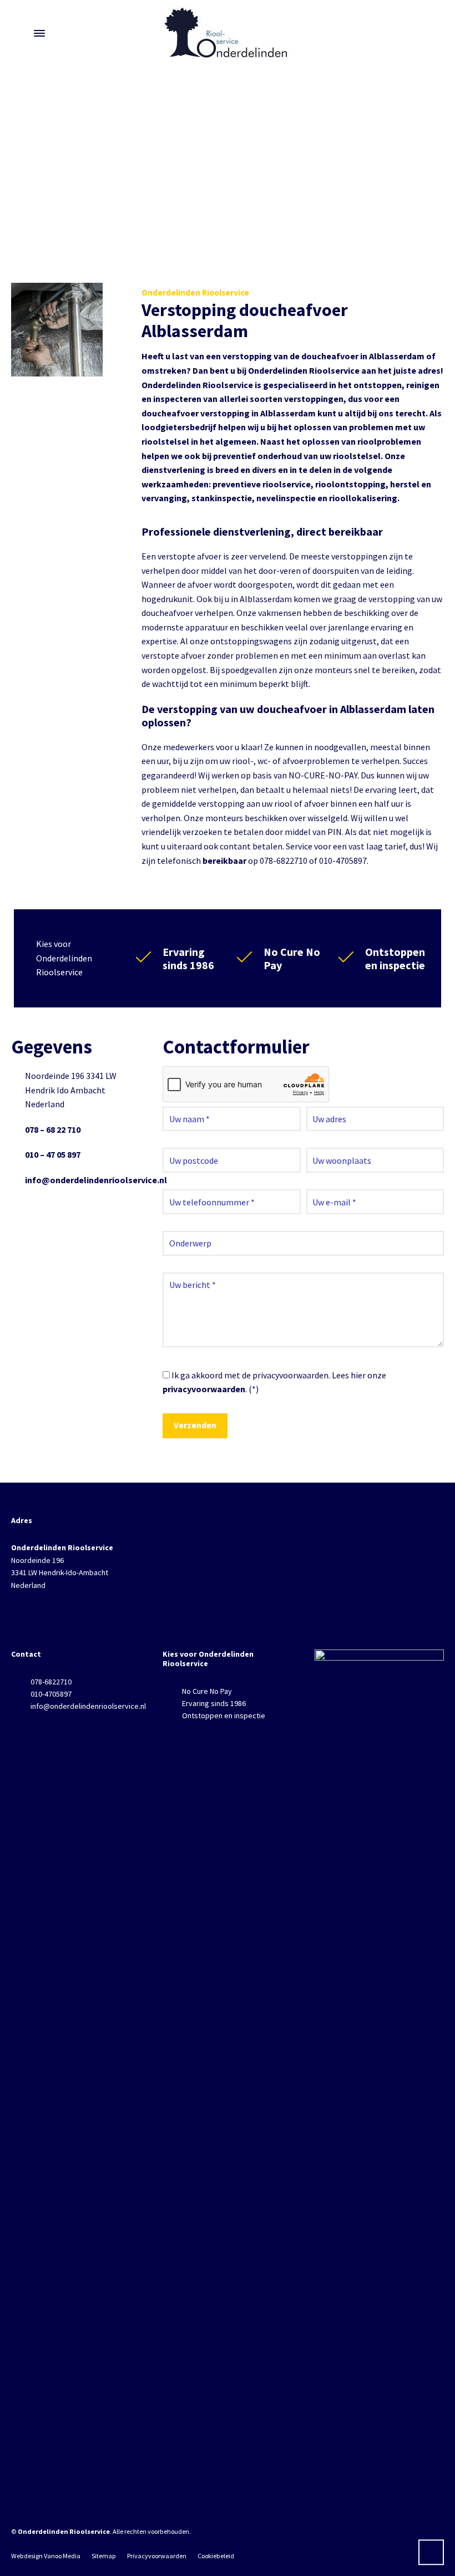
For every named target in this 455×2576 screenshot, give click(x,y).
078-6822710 (51, 1682)
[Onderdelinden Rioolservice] (228, 33)
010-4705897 (51, 1694)
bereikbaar (224, 861)
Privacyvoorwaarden (157, 2556)
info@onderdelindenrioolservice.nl (96, 1180)
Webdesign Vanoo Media (46, 2556)
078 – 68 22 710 (53, 1129)
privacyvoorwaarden (204, 1389)
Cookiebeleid (216, 2556)
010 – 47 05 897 (53, 1154)
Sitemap (104, 2556)
